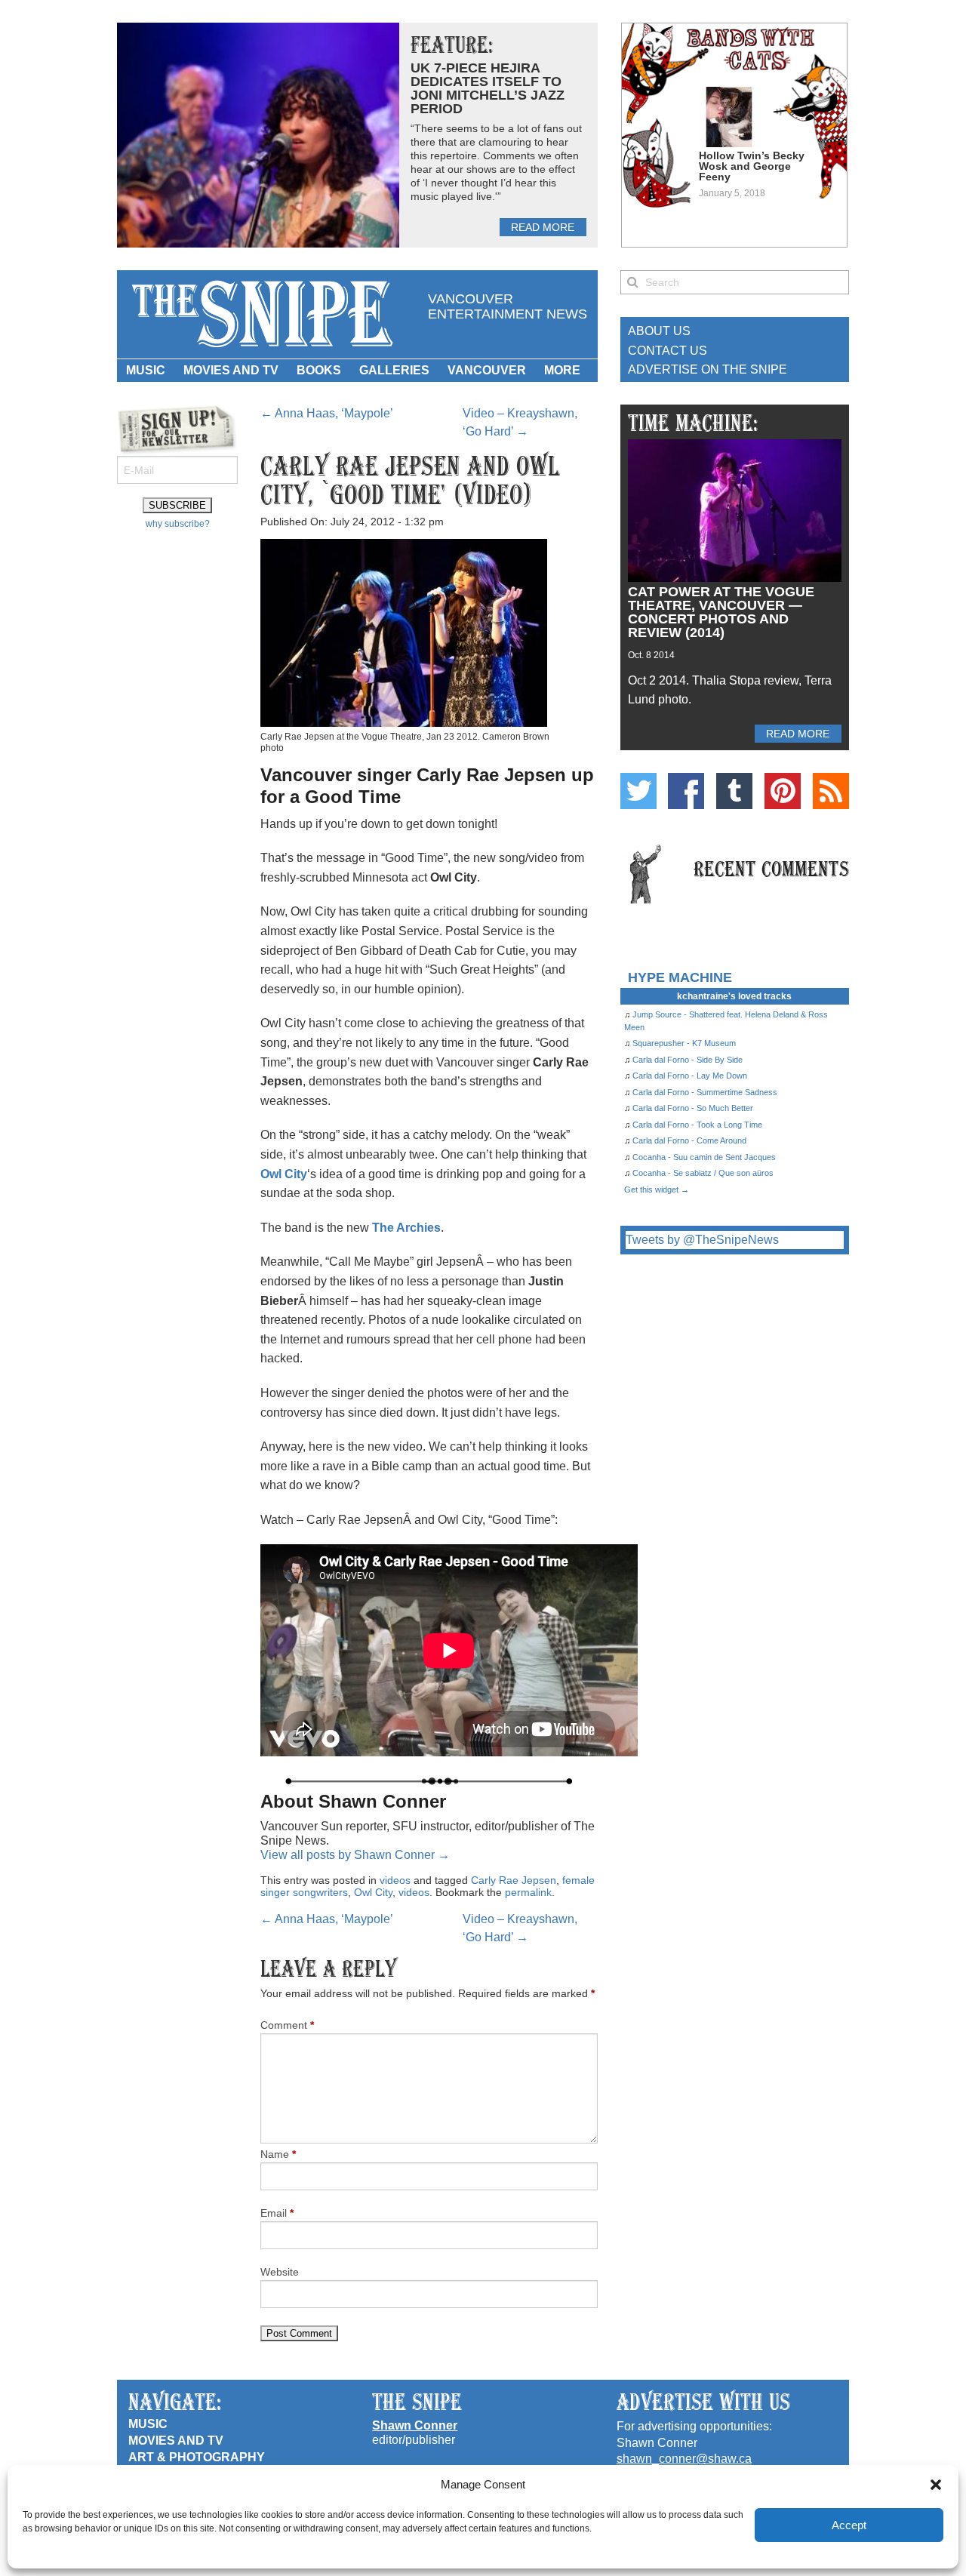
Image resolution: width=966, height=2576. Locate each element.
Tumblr (734, 791)
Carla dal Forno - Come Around (689, 1140)
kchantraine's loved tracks (734, 996)
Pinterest (783, 791)
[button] (936, 2485)
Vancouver (487, 370)
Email (277, 2213)
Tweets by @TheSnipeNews (702, 1240)
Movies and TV (231, 370)
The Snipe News (261, 314)
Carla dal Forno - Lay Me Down (690, 1076)
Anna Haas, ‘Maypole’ (327, 413)
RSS (831, 791)
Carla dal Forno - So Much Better (693, 1108)
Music (146, 370)
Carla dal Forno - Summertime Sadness (705, 1092)
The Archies (406, 1228)
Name (278, 2154)
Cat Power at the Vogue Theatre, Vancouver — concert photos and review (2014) (721, 612)
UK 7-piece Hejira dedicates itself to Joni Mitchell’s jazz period (488, 88)
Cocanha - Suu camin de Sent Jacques (704, 1157)
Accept (849, 2525)
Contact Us (668, 351)
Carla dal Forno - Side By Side (688, 1060)
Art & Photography (197, 2457)
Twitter (638, 791)
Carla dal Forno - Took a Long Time (697, 1125)
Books (319, 370)
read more (543, 227)
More (562, 370)
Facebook (686, 791)
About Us (659, 331)
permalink (528, 1892)
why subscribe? (178, 524)
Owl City (284, 1174)
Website (280, 2272)
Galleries (394, 370)
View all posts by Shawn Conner (355, 1855)
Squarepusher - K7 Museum (684, 1043)
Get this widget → (657, 1190)
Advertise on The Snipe (708, 369)
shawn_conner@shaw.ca (684, 2459)
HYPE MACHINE (680, 977)
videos (395, 1880)
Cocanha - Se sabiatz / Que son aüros (703, 1173)
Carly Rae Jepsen (514, 1880)
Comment (287, 2025)
